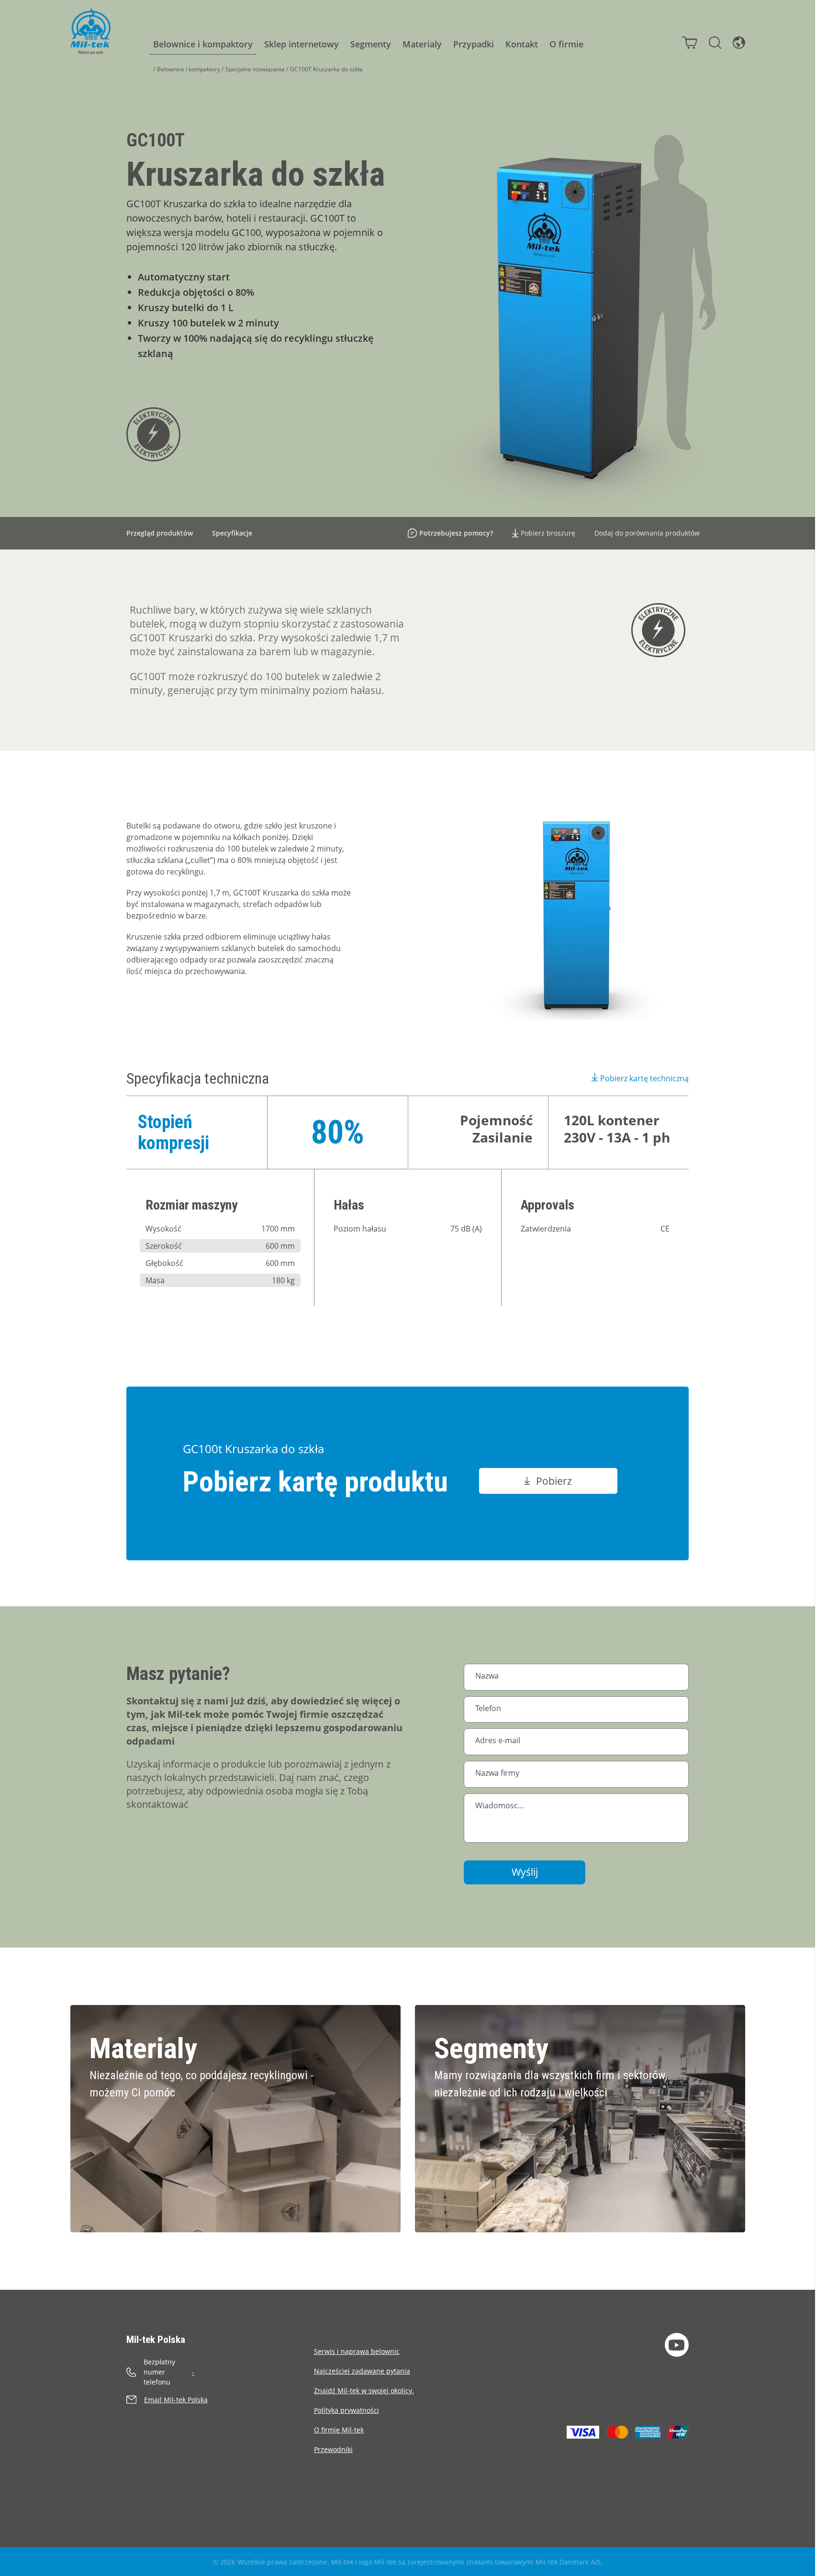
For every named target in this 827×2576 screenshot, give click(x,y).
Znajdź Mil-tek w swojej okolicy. (364, 2391)
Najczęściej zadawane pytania (362, 2371)
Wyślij (525, 1872)
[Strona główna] (90, 31)
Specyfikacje (232, 533)
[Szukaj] (715, 43)
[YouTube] (677, 2345)
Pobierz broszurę (548, 533)
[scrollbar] (821, 1288)
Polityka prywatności (346, 2410)
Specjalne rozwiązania (255, 69)
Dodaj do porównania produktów (647, 533)
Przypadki (474, 44)
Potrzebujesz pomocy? (456, 533)
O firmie (566, 44)
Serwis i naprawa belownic (357, 2351)
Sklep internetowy (302, 44)
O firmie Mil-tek (339, 2430)
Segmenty (371, 44)
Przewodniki (333, 2449)
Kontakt (522, 44)
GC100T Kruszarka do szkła (326, 69)
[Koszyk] (690, 43)
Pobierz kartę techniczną (644, 1078)
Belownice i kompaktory (203, 44)
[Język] (739, 43)
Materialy (422, 44)
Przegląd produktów (160, 533)
